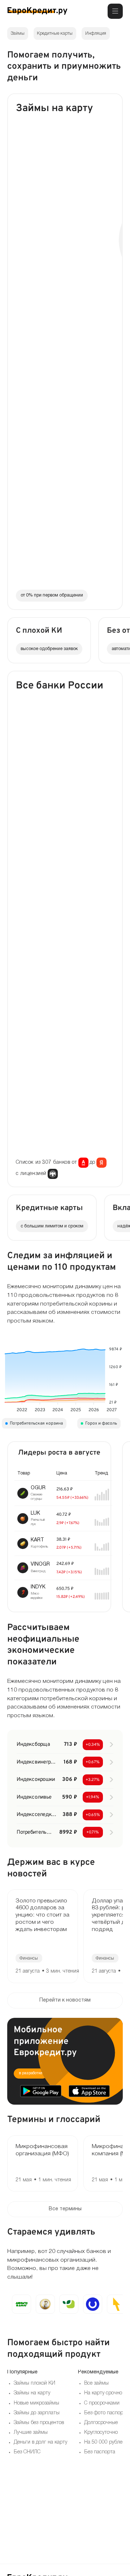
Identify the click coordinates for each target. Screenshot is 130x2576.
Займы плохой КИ (34, 2383)
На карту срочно (103, 2393)
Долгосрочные (101, 2423)
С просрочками (102, 2403)
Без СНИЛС (27, 2452)
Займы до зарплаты (37, 2413)
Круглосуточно (101, 2433)
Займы (18, 33)
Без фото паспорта (106, 2413)
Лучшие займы (31, 2433)
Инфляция (96, 33)
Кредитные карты (55, 33)
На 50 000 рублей (105, 2442)
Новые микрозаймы (36, 2403)
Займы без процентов (39, 2423)
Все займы (96, 2383)
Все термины (65, 2209)
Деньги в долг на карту (40, 2442)
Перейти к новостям (65, 2000)
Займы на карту (32, 2393)
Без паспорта (100, 2452)
